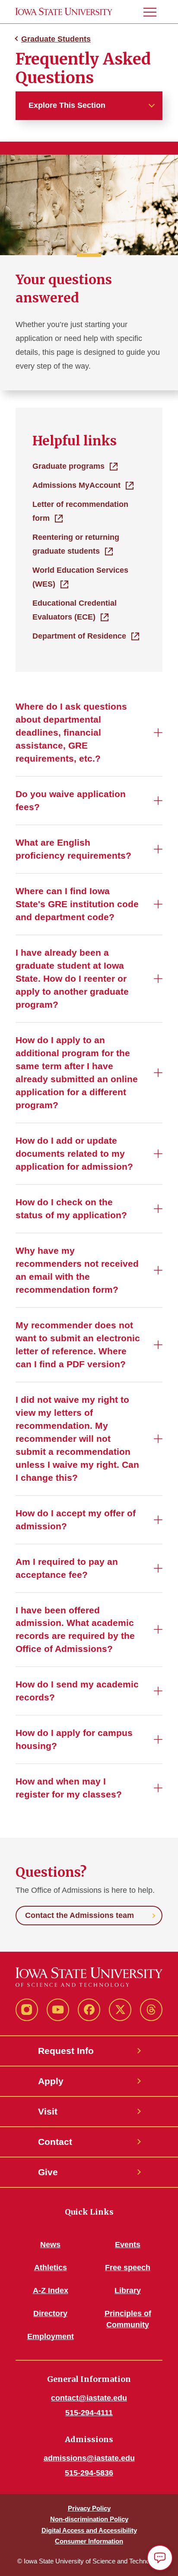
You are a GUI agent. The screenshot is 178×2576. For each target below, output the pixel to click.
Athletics (51, 2268)
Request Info (66, 2051)
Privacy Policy (89, 2508)
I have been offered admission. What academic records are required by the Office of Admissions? (75, 1630)
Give (48, 2172)
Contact (55, 2142)
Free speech (128, 2268)
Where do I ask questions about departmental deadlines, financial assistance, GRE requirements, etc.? (71, 732)
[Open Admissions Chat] (160, 2558)
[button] (153, 12)
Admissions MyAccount (76, 485)
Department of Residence (79, 636)
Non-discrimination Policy (89, 2519)
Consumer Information (89, 2541)
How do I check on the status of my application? (71, 1209)
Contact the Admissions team (79, 1915)
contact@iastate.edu (89, 2398)
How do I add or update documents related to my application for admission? (74, 1153)
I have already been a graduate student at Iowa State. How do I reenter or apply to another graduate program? (72, 978)
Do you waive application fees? (71, 800)
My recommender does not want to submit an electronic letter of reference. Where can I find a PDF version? (78, 1345)
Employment (51, 2336)
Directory (50, 2313)
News (50, 2245)
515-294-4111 (89, 2413)
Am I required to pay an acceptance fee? (67, 1568)
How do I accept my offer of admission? (76, 1520)
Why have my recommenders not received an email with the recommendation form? (77, 1270)
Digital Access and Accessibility (89, 2530)
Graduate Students (56, 39)
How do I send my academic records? (77, 1691)
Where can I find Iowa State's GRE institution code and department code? (77, 904)
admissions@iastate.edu (89, 2458)
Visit (48, 2111)
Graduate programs (68, 466)
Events (128, 2245)
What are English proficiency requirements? (73, 849)
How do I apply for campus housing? (74, 1739)
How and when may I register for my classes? (69, 1788)
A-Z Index (51, 2290)
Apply (51, 2081)
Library (128, 2290)
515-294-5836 (89, 2473)
